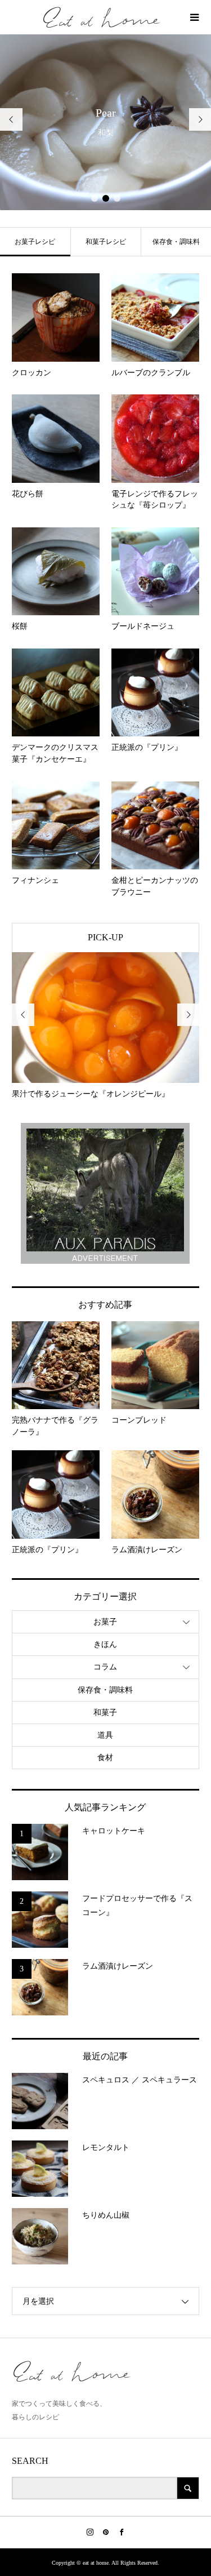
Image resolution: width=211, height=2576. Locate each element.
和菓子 (105, 1713)
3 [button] (117, 198)
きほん (105, 1644)
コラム (105, 1667)
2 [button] (106, 198)
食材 (105, 1758)
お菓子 (105, 1622)
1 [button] (95, 198)
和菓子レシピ (106, 242)
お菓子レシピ (35, 242)
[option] (105, 122)
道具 (105, 1735)
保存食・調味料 (176, 242)
